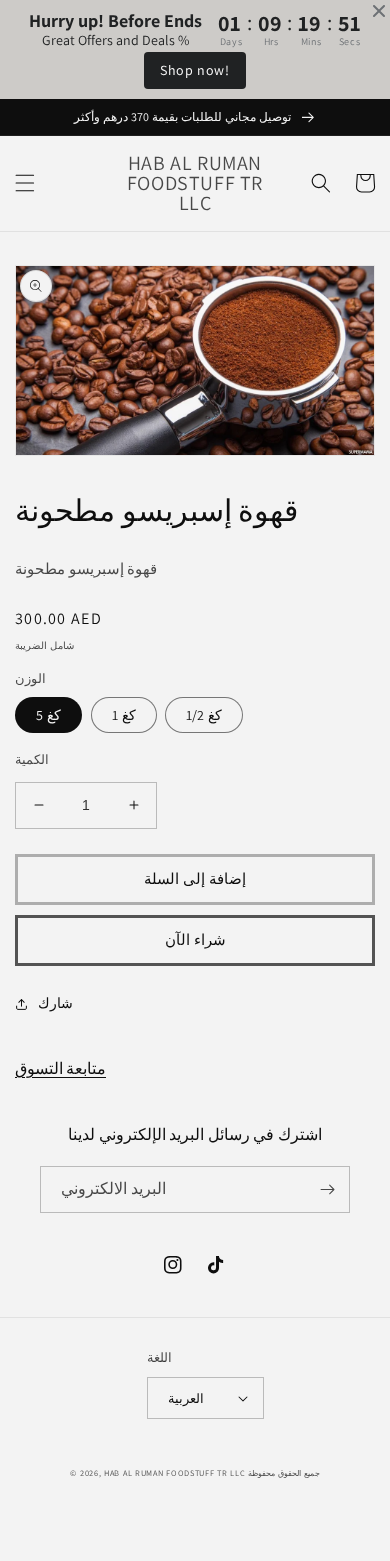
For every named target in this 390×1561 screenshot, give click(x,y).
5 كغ (48, 715)
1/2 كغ (204, 715)
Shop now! (194, 70)
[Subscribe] (327, 1189)
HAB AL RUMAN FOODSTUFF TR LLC (174, 1472)
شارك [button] (55, 1003)
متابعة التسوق (60, 1068)
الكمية (32, 759)
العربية (186, 1398)
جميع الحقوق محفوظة (283, 1472)
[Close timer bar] (379, 11)
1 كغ (124, 715)
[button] (25, 183)
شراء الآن (195, 939)
